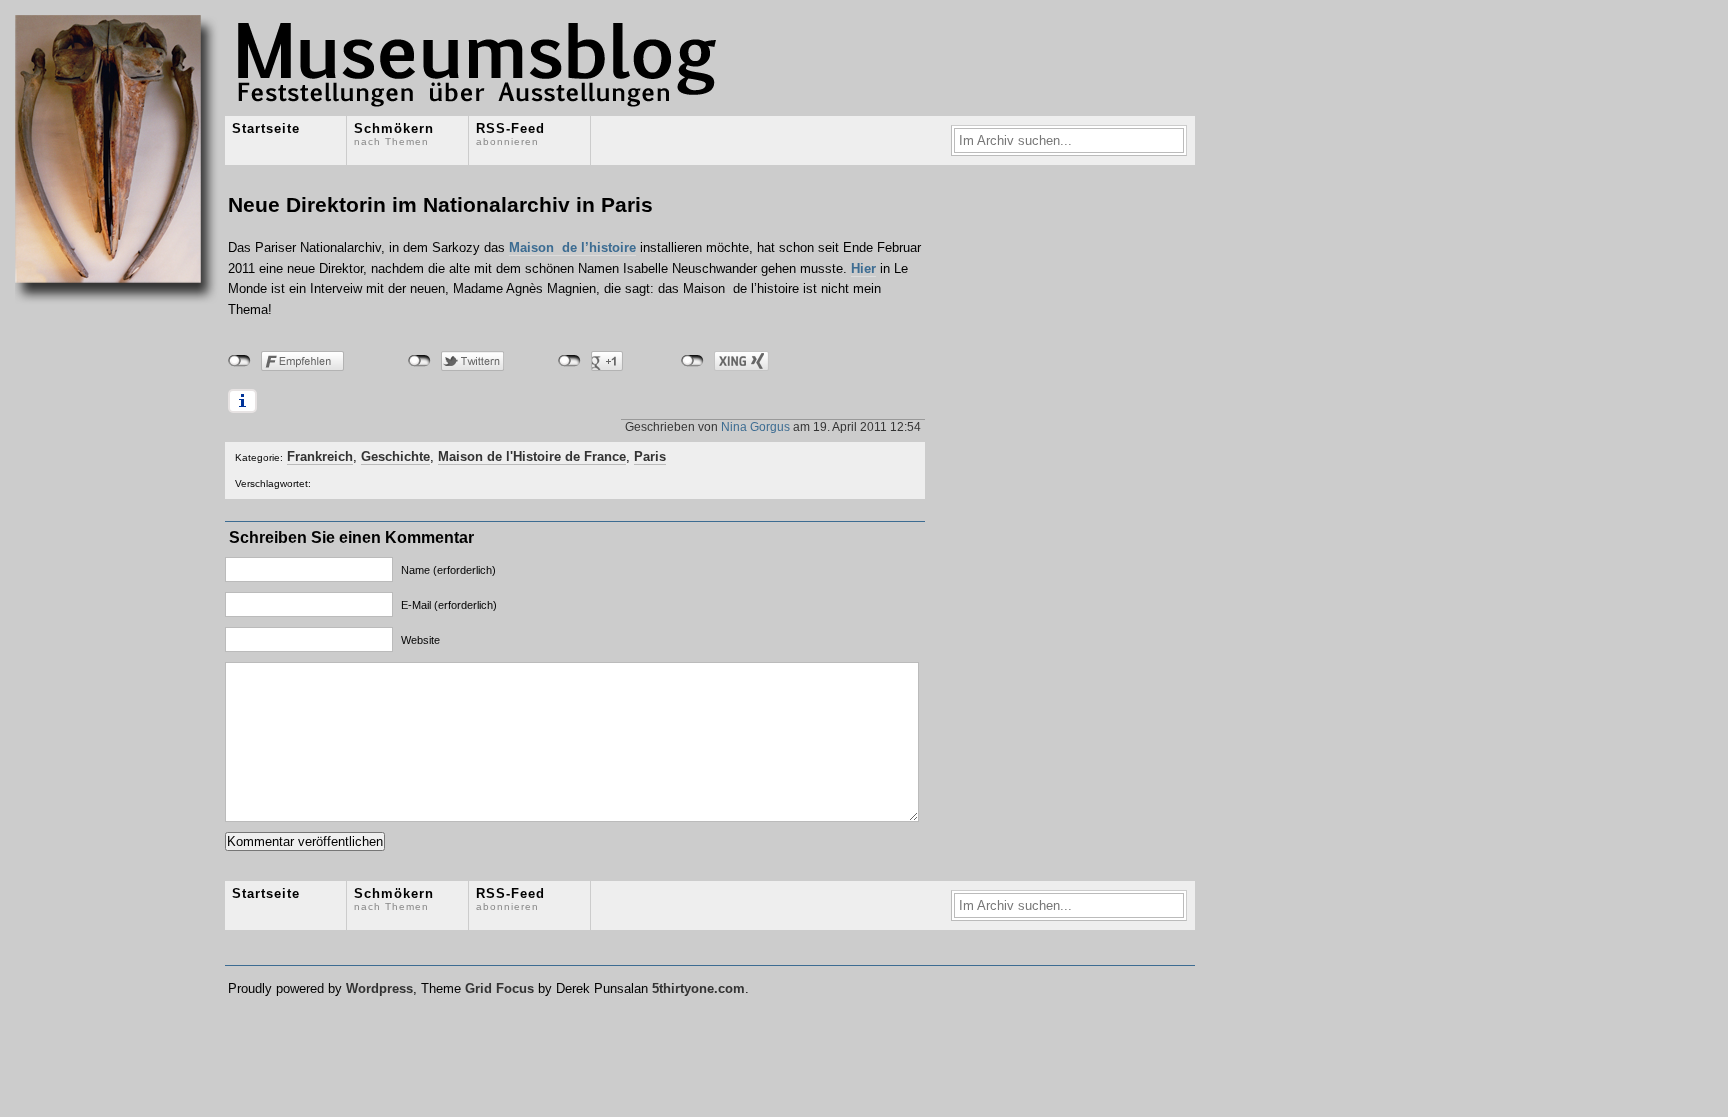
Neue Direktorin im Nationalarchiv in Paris (440, 204)
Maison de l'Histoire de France (532, 456)
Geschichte (395, 456)
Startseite (266, 128)
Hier (863, 268)
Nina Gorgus (755, 426)
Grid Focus (499, 988)
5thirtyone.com (698, 988)
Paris (650, 456)
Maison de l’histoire (572, 247)
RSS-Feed (510, 134)
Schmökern (394, 134)
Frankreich (320, 456)
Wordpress (379, 988)
